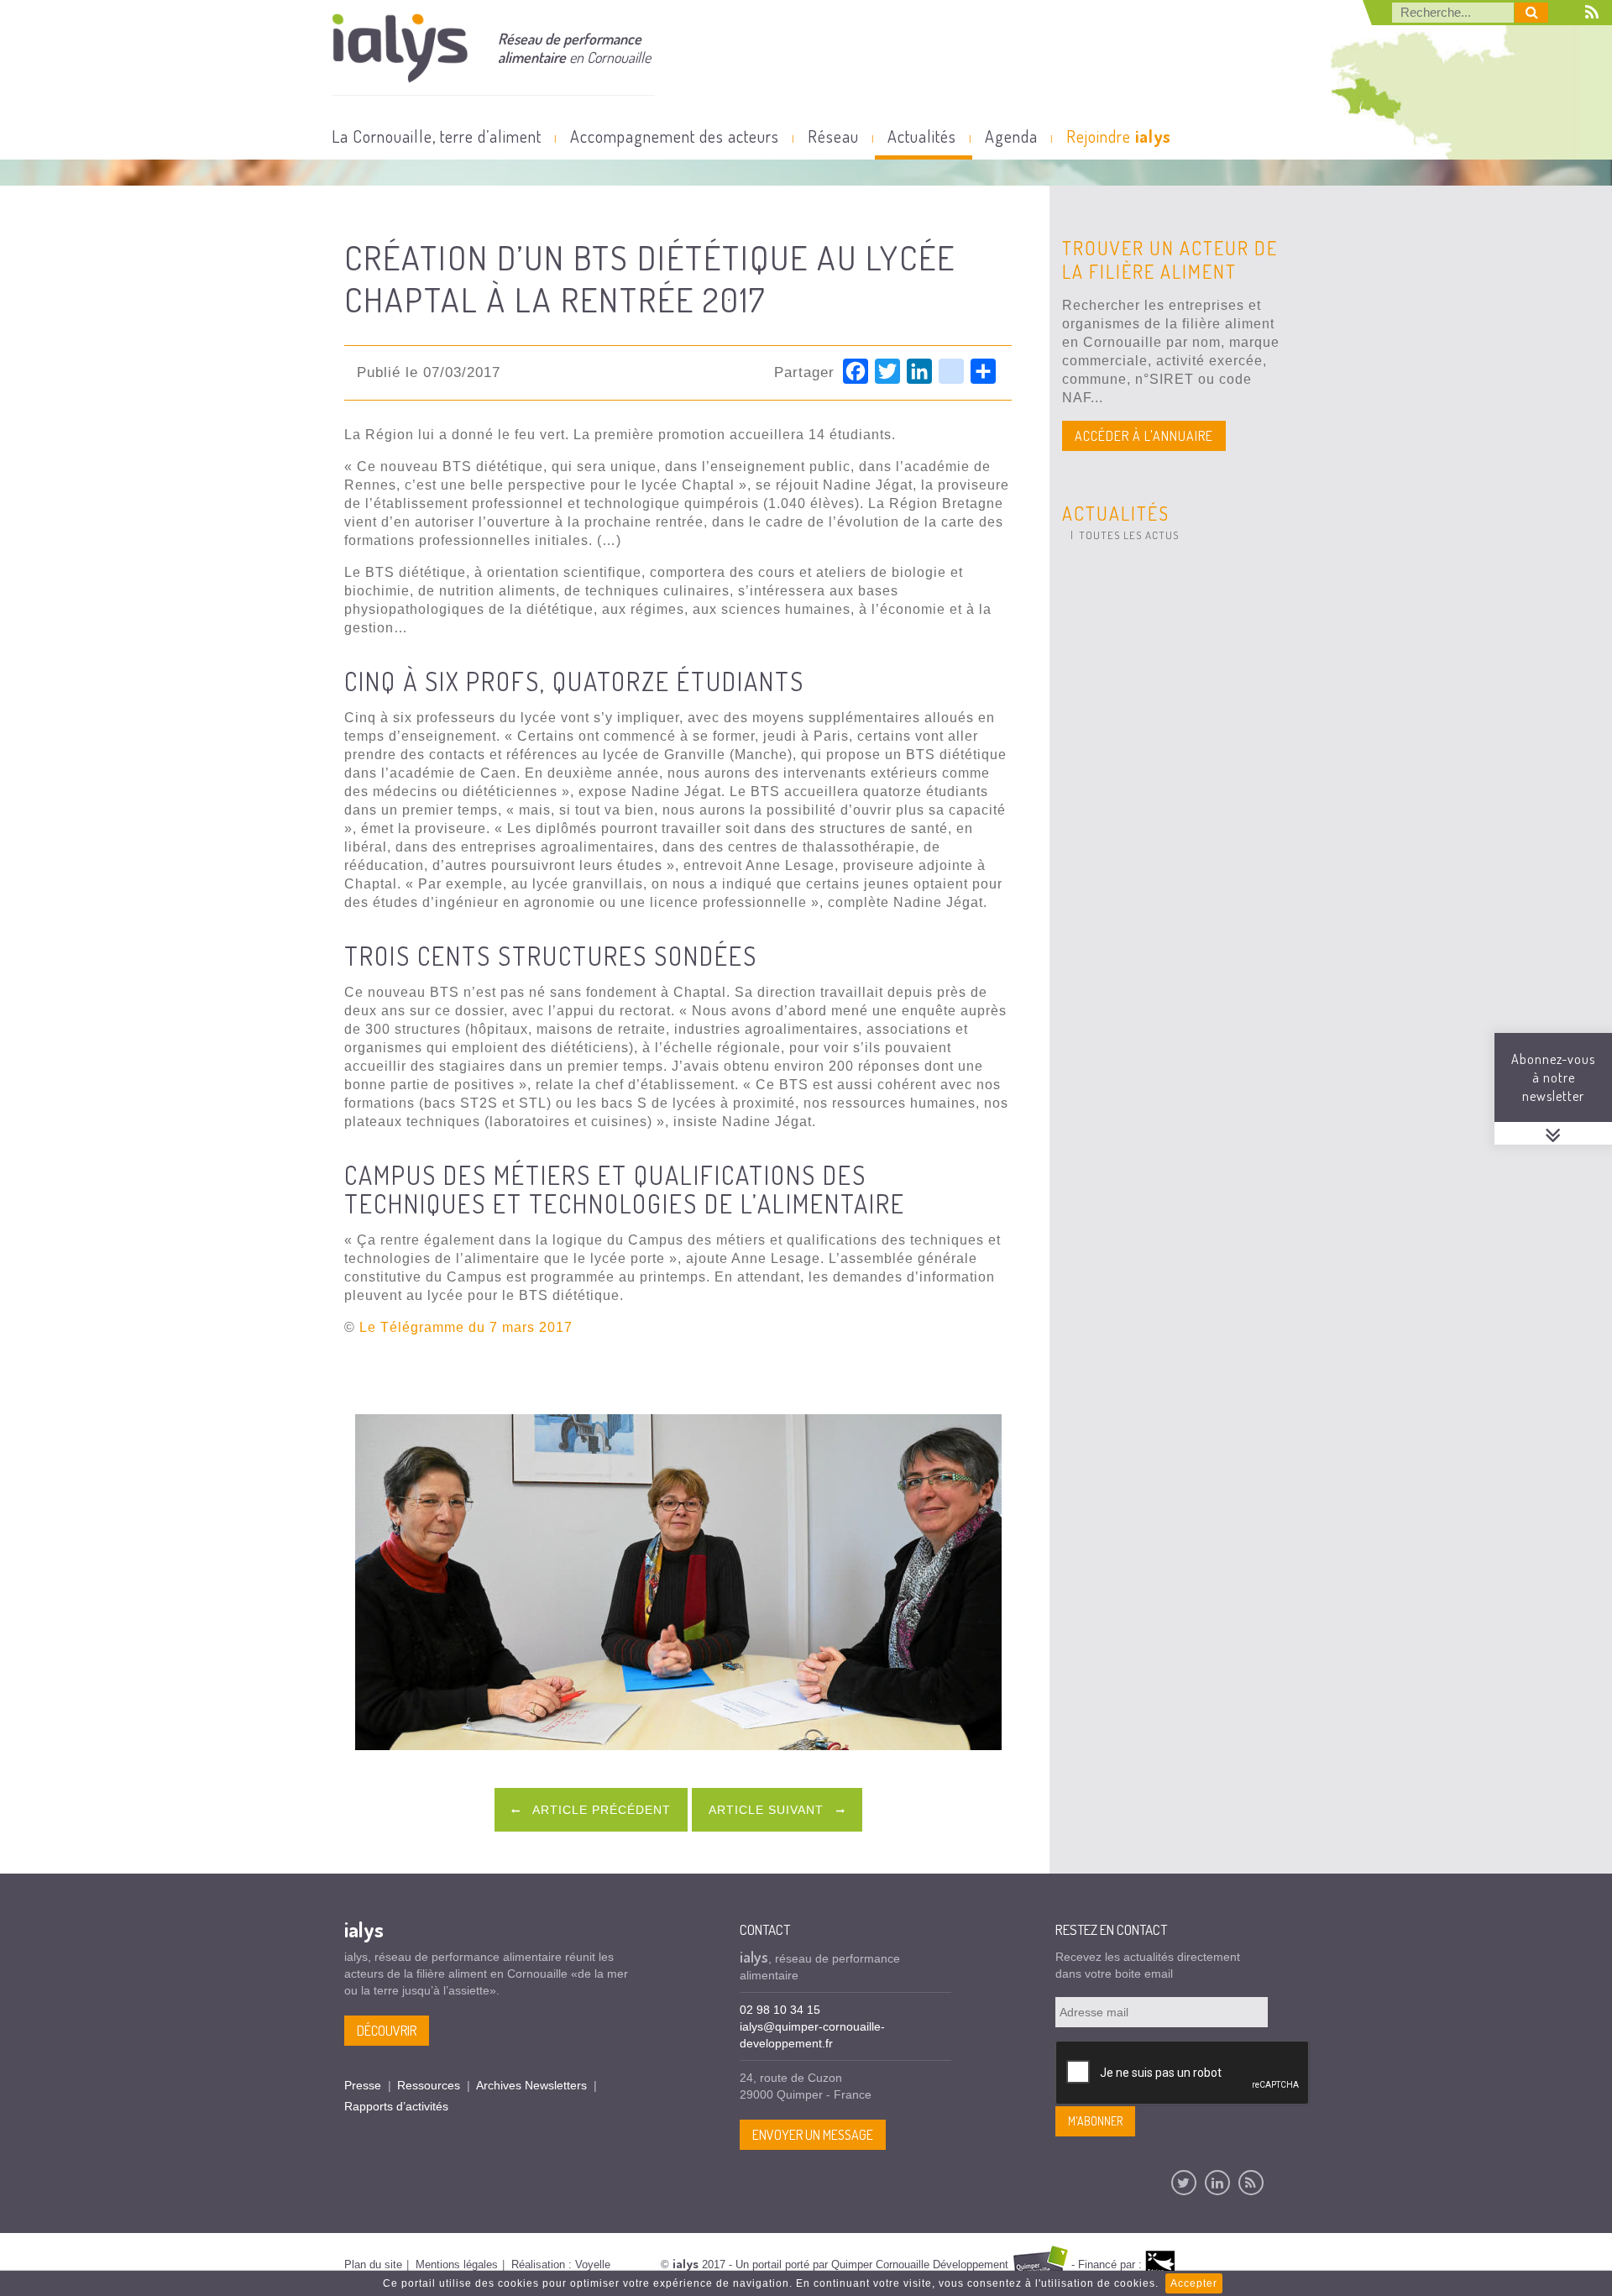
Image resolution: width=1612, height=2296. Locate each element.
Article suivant (768, 1810)
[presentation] (1183, 2073)
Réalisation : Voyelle (561, 2265)
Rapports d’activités (396, 2106)
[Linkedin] (1217, 2183)
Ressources (429, 2085)
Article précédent (600, 1810)
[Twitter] (1184, 2183)
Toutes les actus (1129, 535)
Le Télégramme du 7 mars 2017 (466, 1327)
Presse (363, 2085)
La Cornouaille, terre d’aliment (437, 136)
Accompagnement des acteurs (675, 136)
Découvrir (387, 2031)
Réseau (833, 136)
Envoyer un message (813, 2135)
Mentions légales (457, 2265)
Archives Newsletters (531, 2085)
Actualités (922, 136)
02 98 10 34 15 (780, 2010)
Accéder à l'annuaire (1144, 436)
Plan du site (373, 2265)
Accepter (1194, 2283)
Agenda (1011, 136)
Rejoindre (1119, 136)
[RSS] (1251, 2183)
